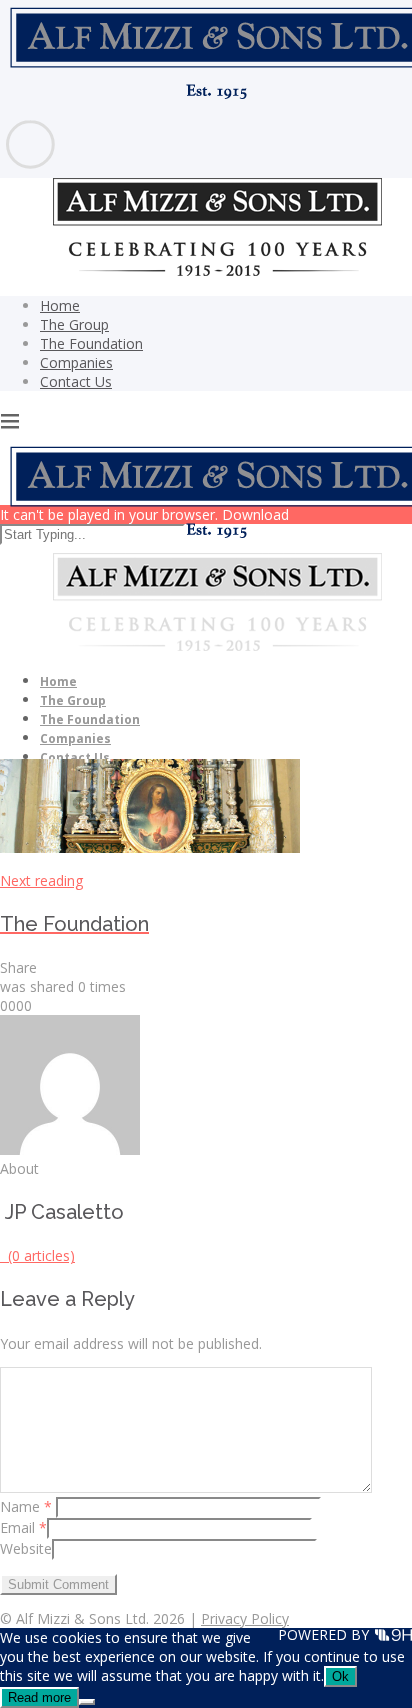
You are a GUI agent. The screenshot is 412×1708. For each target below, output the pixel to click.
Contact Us (76, 381)
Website (26, 1548)
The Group (74, 324)
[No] (87, 1702)
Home (60, 305)
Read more (39, 1697)
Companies (76, 362)
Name (26, 1506)
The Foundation (91, 343)
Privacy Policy (245, 1618)
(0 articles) (37, 1255)
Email (23, 1527)
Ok (340, 1676)
